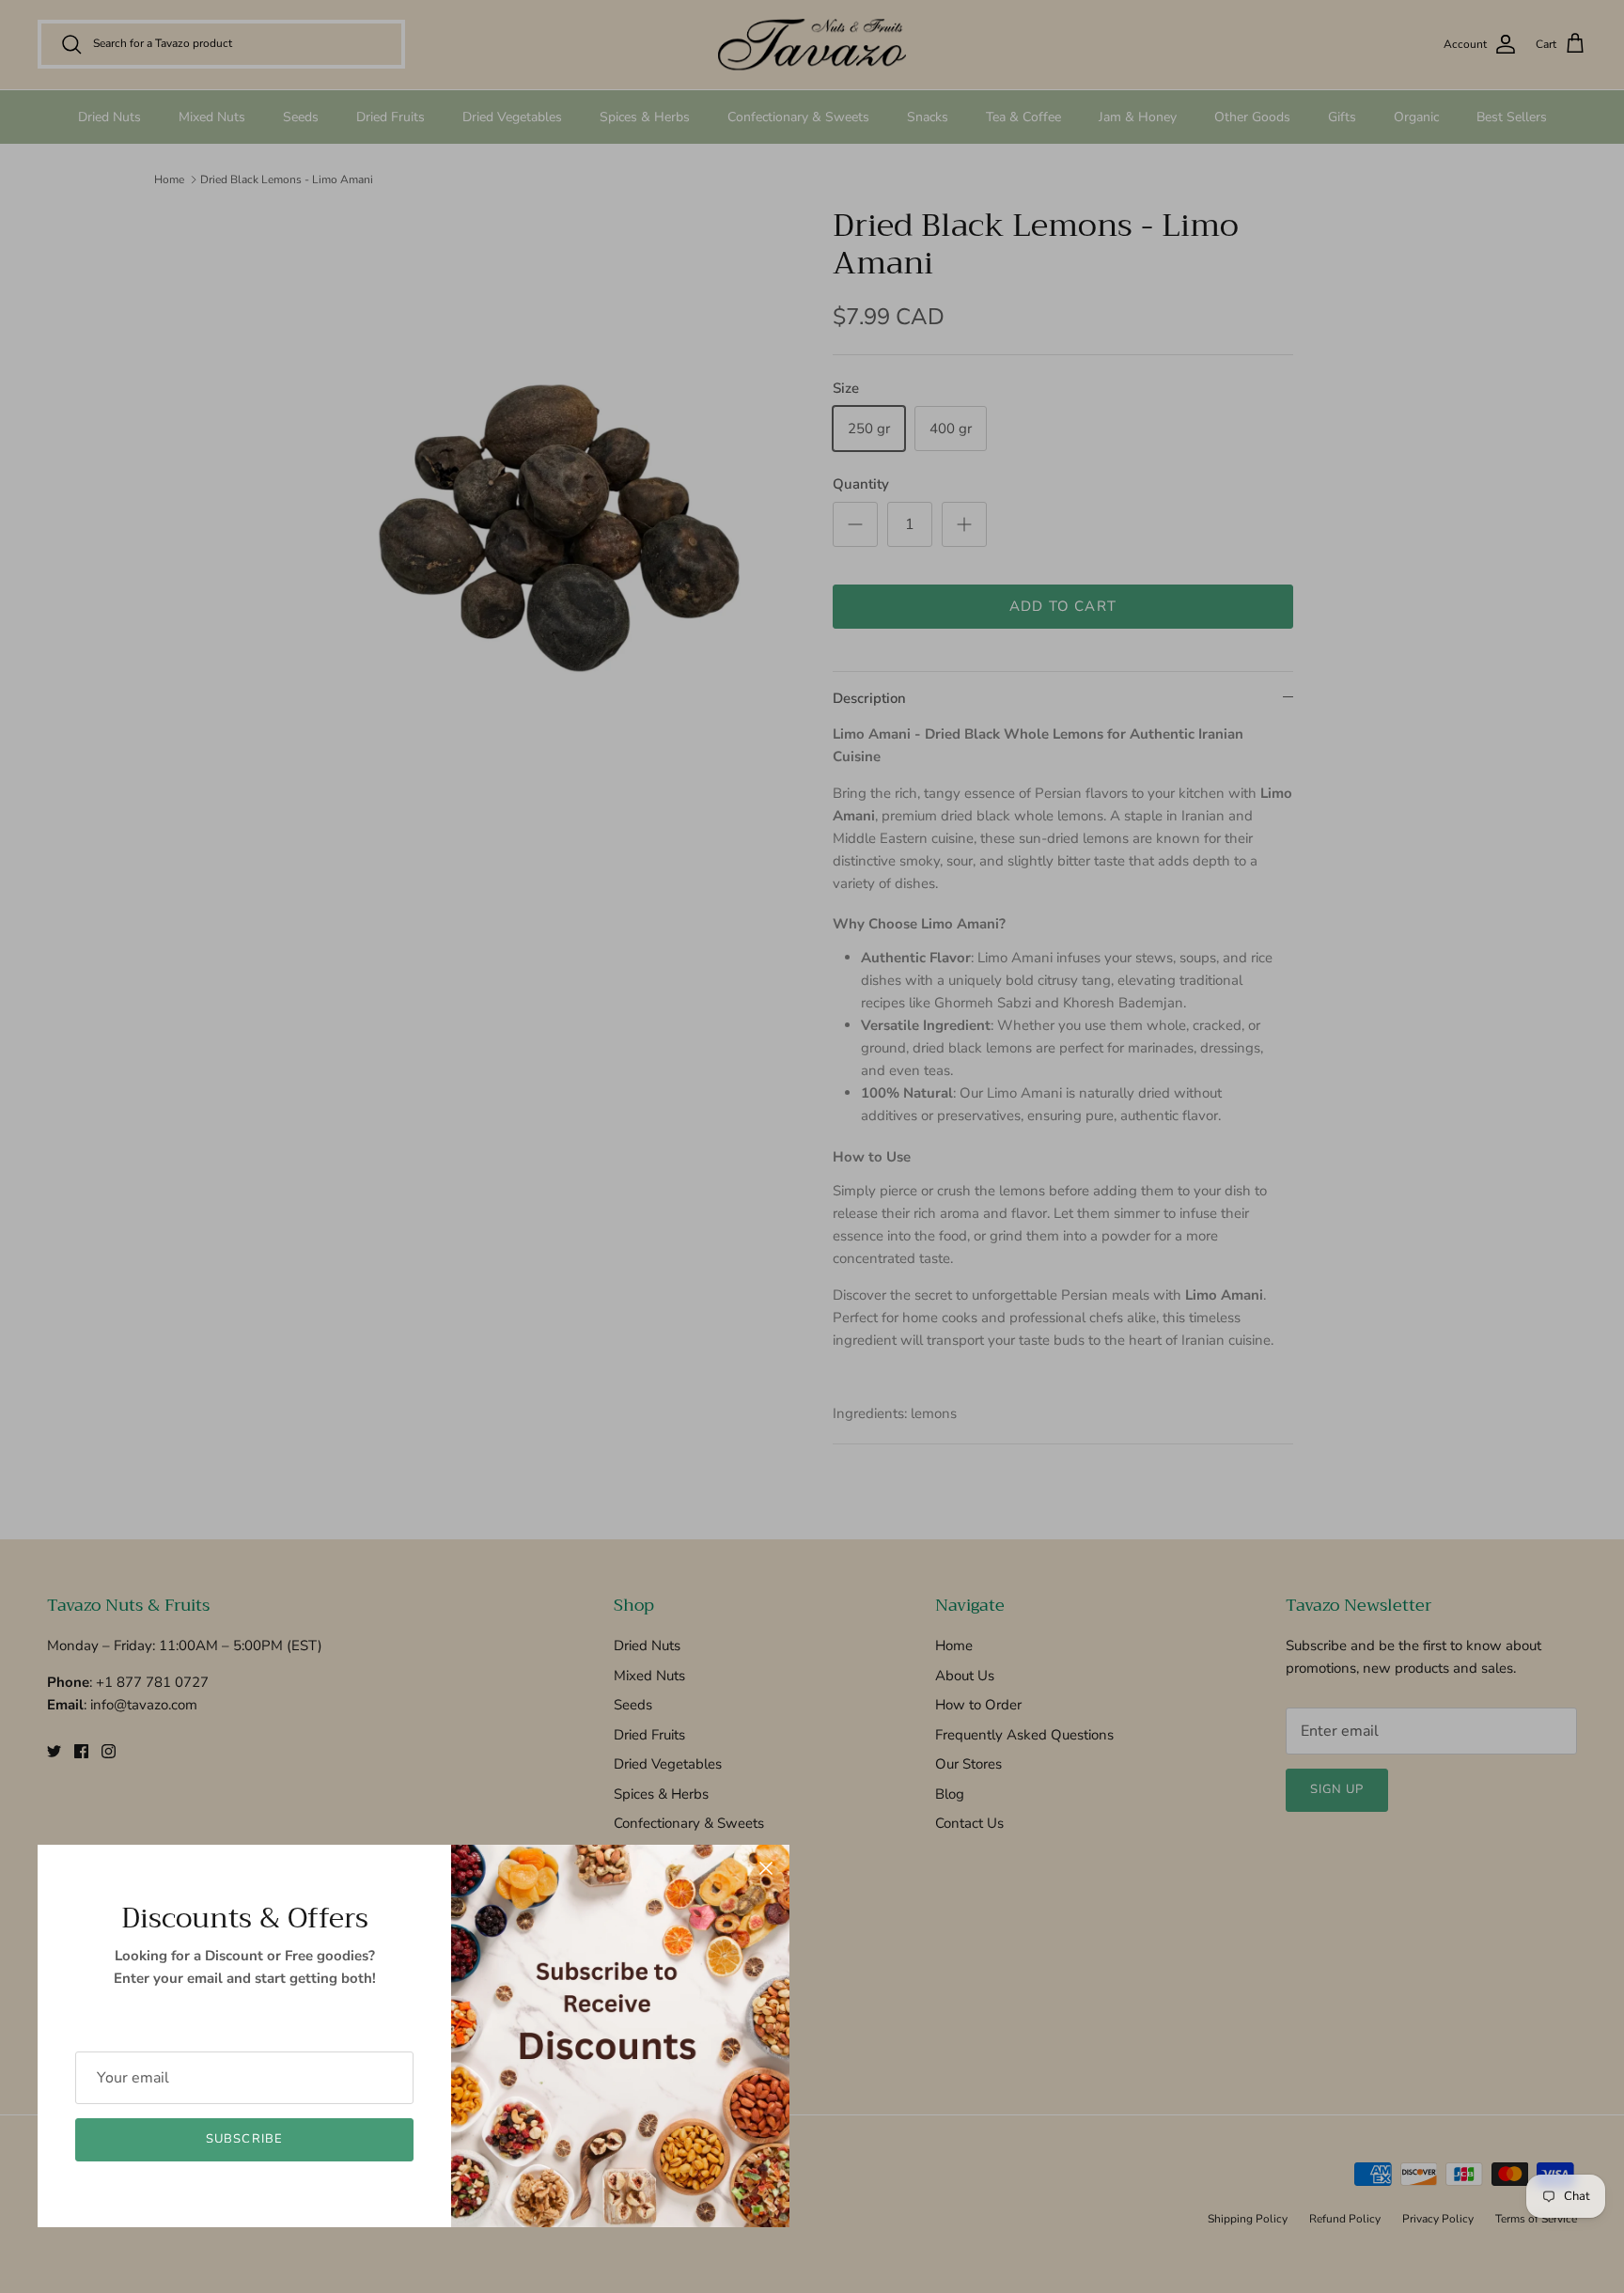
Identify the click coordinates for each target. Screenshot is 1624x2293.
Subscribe (244, 2139)
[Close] (766, 1868)
